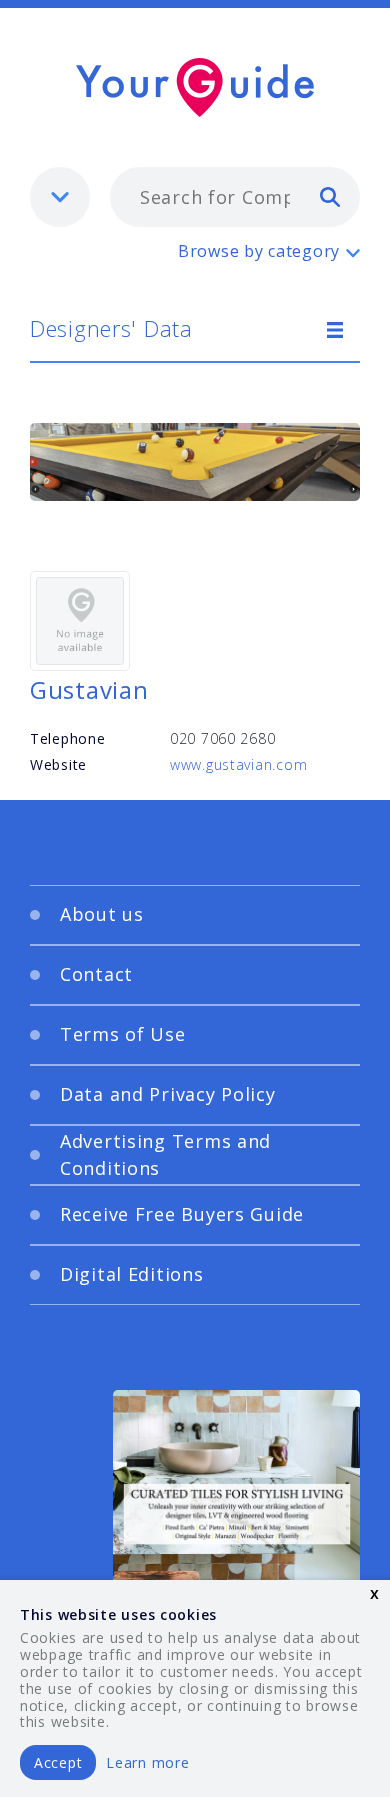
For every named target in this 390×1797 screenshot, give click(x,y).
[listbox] (60, 197)
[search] (330, 196)
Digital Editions (132, 1274)
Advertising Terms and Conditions (165, 1154)
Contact (96, 974)
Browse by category (259, 251)
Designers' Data (111, 328)
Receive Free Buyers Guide (182, 1214)
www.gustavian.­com (238, 764)
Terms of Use (123, 1034)
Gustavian (89, 689)
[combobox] (235, 197)
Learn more (147, 1762)
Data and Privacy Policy (168, 1094)
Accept (58, 1762)
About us (102, 914)
